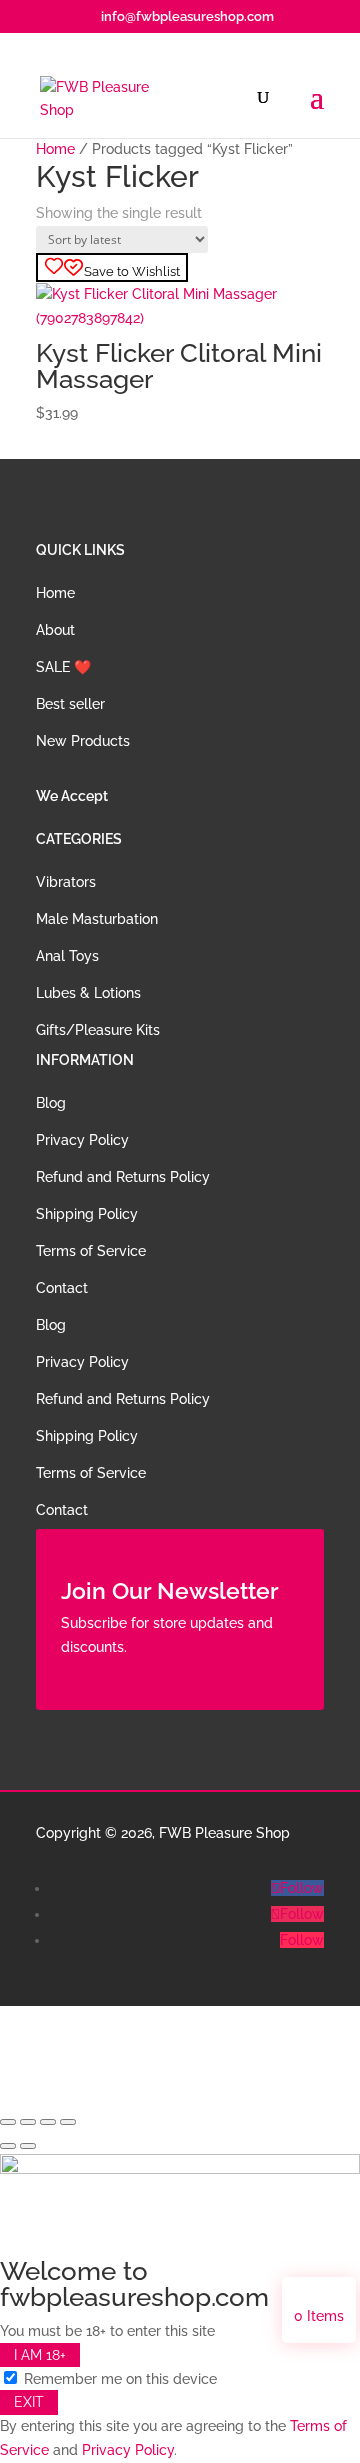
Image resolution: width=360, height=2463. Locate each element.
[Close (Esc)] (68, 2122)
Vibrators (66, 882)
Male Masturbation (97, 919)
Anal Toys (67, 956)
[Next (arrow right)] (28, 2146)
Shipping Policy (87, 1214)
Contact (62, 1288)
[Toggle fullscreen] (28, 2122)
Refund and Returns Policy (123, 1177)
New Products (83, 741)
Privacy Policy (82, 1140)
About (55, 630)
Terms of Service (91, 1251)
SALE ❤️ (63, 667)
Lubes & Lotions (88, 993)
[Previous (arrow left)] (8, 2146)
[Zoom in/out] (8, 2122)
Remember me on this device (118, 2379)
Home (55, 149)
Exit (29, 2402)
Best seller (70, 704)
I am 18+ (40, 2355)
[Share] (48, 2122)
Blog (51, 1103)
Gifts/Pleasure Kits (98, 1030)
